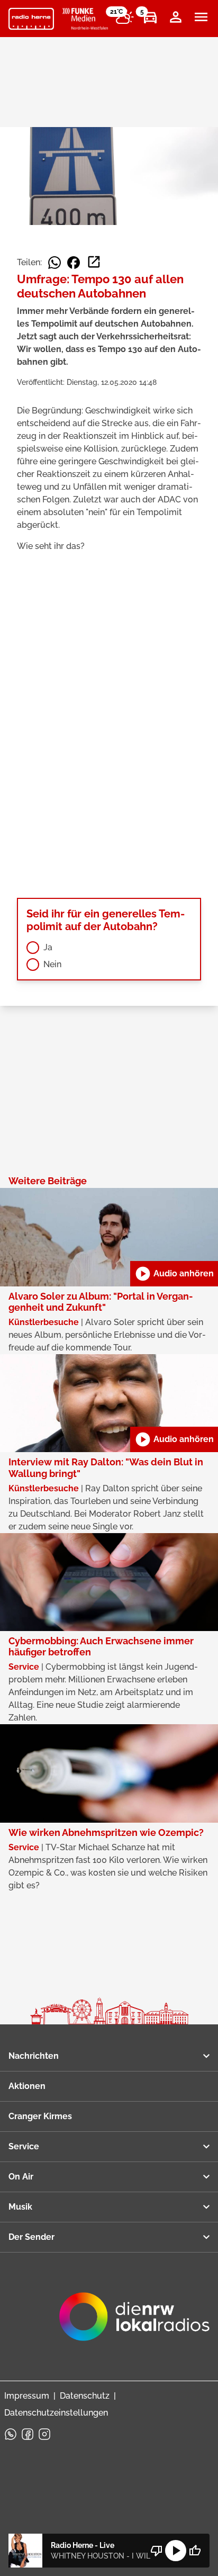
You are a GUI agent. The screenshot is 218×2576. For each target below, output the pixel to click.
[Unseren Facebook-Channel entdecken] (28, 2434)
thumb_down (157, 2551)
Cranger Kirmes (40, 2116)
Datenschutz (85, 2396)
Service (24, 2146)
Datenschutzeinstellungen (56, 2413)
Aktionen (27, 2086)
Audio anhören (174, 1274)
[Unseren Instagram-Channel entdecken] (44, 2434)
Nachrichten (34, 2056)
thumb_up (195, 2551)
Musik (20, 2207)
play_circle (176, 2551)
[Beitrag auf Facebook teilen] (74, 263)
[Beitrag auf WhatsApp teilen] (54, 263)
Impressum (27, 2396)
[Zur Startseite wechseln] (31, 19)
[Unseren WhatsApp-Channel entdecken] (11, 2434)
